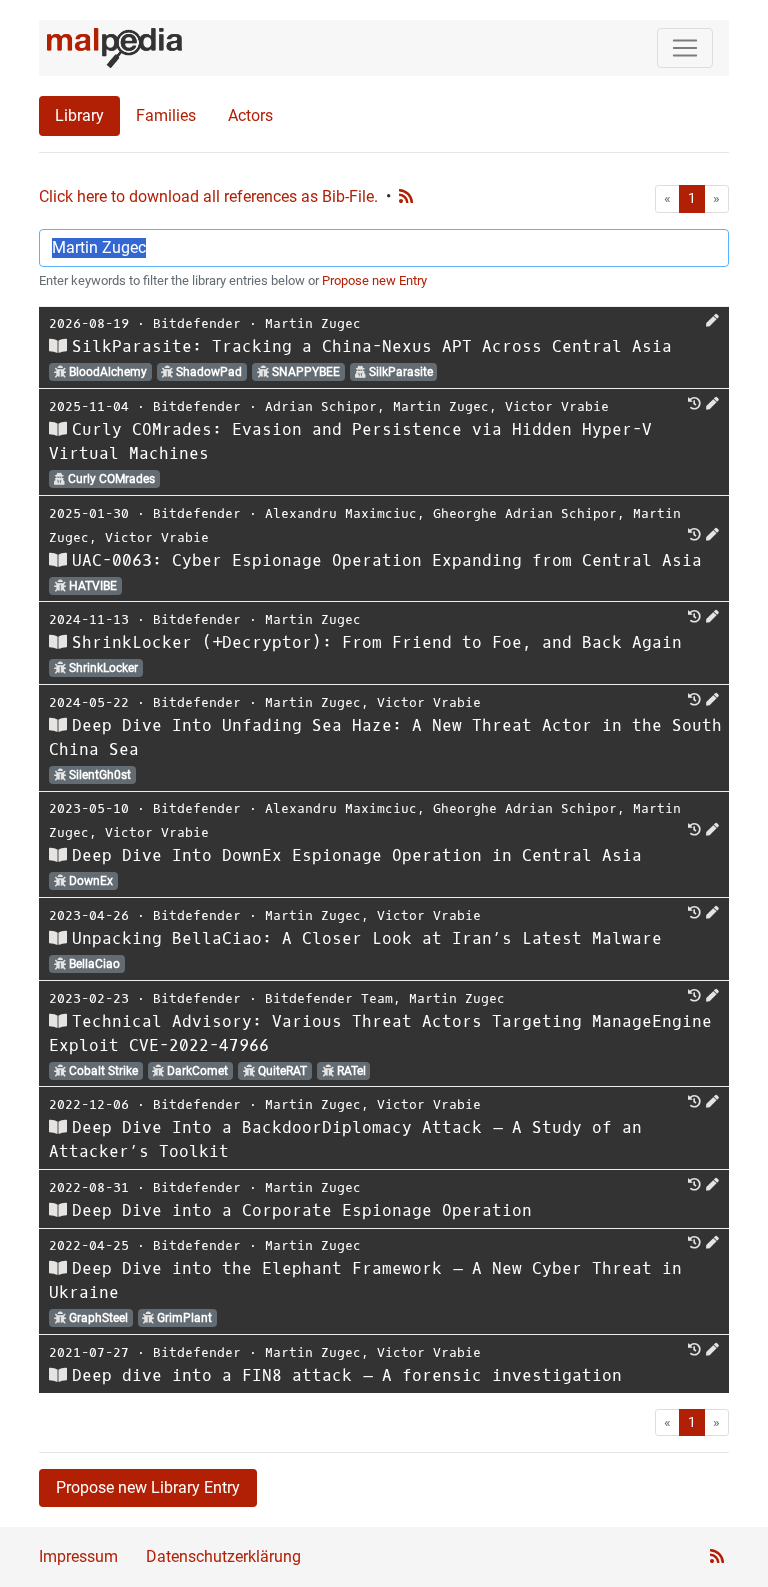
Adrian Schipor (321, 406)
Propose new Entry (374, 280)
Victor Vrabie (557, 406)
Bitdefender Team (329, 998)
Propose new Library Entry (148, 1487)
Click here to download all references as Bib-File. (208, 196)
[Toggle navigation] (685, 48)
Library (79, 115)
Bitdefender (197, 323)
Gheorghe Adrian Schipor (525, 513)
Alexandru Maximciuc (341, 513)
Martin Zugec (313, 323)
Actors (250, 115)
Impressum (78, 1556)
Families (166, 115)
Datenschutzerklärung (223, 1556)
